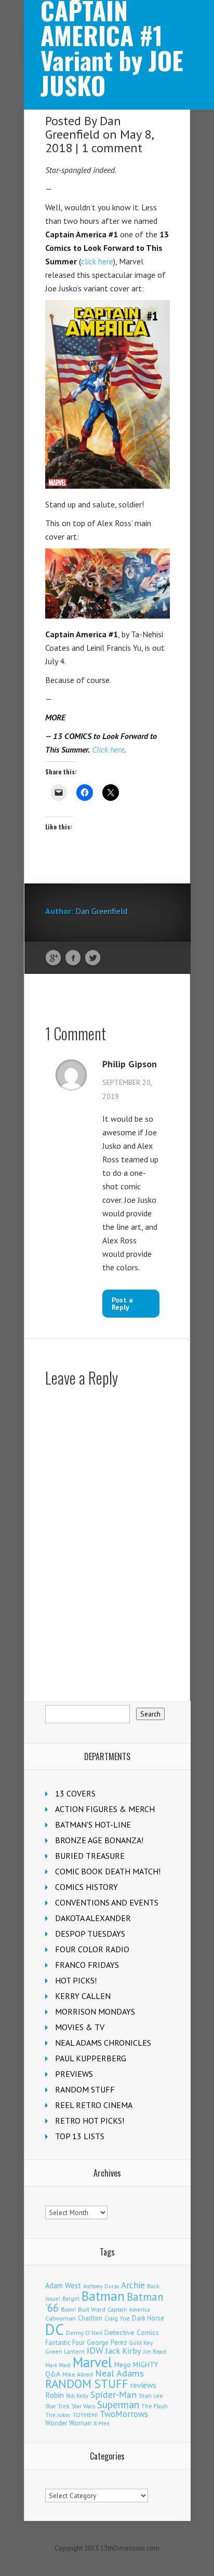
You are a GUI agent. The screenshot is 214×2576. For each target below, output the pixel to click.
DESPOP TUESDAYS (90, 1934)
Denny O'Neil (84, 2333)
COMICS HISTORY (86, 1887)
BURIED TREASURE (90, 1856)
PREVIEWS (74, 2074)
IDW (95, 2350)
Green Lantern (65, 2351)
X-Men (102, 2423)
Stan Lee (151, 2396)
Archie (133, 2285)
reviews (143, 2385)
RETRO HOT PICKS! (90, 2121)
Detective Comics (132, 2332)
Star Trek (57, 2406)
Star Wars (83, 2406)
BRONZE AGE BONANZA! (99, 1840)
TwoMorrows (124, 2414)
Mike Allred (78, 2374)
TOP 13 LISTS (80, 2136)
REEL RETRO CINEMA (94, 2105)
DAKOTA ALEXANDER (93, 1918)
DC (55, 2329)
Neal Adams (119, 2373)
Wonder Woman (68, 2423)
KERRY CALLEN (83, 1996)
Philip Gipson (130, 1064)
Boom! (68, 2310)
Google (53, 958)
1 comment (112, 148)
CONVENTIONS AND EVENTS (107, 1902)
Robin (55, 2395)
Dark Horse (148, 2318)
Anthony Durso (101, 2286)
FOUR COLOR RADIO (92, 1949)
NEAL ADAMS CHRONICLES (103, 2043)
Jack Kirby (123, 2351)
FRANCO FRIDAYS (87, 1965)
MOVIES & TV (80, 2027)
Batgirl (71, 2298)
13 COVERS (75, 1793)
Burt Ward (92, 2309)
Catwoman (61, 2318)
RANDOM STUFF (85, 2089)
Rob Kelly (77, 2396)
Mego (123, 2365)
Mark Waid (58, 2365)
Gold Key (141, 2343)
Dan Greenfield (83, 128)
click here (97, 261)
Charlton (90, 2318)
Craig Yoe (117, 2318)
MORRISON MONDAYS (95, 2011)
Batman (103, 2296)
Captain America (129, 2309)
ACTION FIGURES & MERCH (105, 1809)
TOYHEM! (85, 2415)
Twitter (93, 958)
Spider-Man (113, 2394)
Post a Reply (122, 1304)
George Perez (107, 2343)
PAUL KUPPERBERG (91, 2058)
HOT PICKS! (76, 1980)
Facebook (73, 958)
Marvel (92, 2362)
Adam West (63, 2285)
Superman (118, 2404)
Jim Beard (155, 2352)
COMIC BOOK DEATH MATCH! (108, 1871)
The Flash (155, 2406)
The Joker (58, 2415)
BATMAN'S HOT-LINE (93, 1824)
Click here (108, 749)
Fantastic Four (65, 2342)
